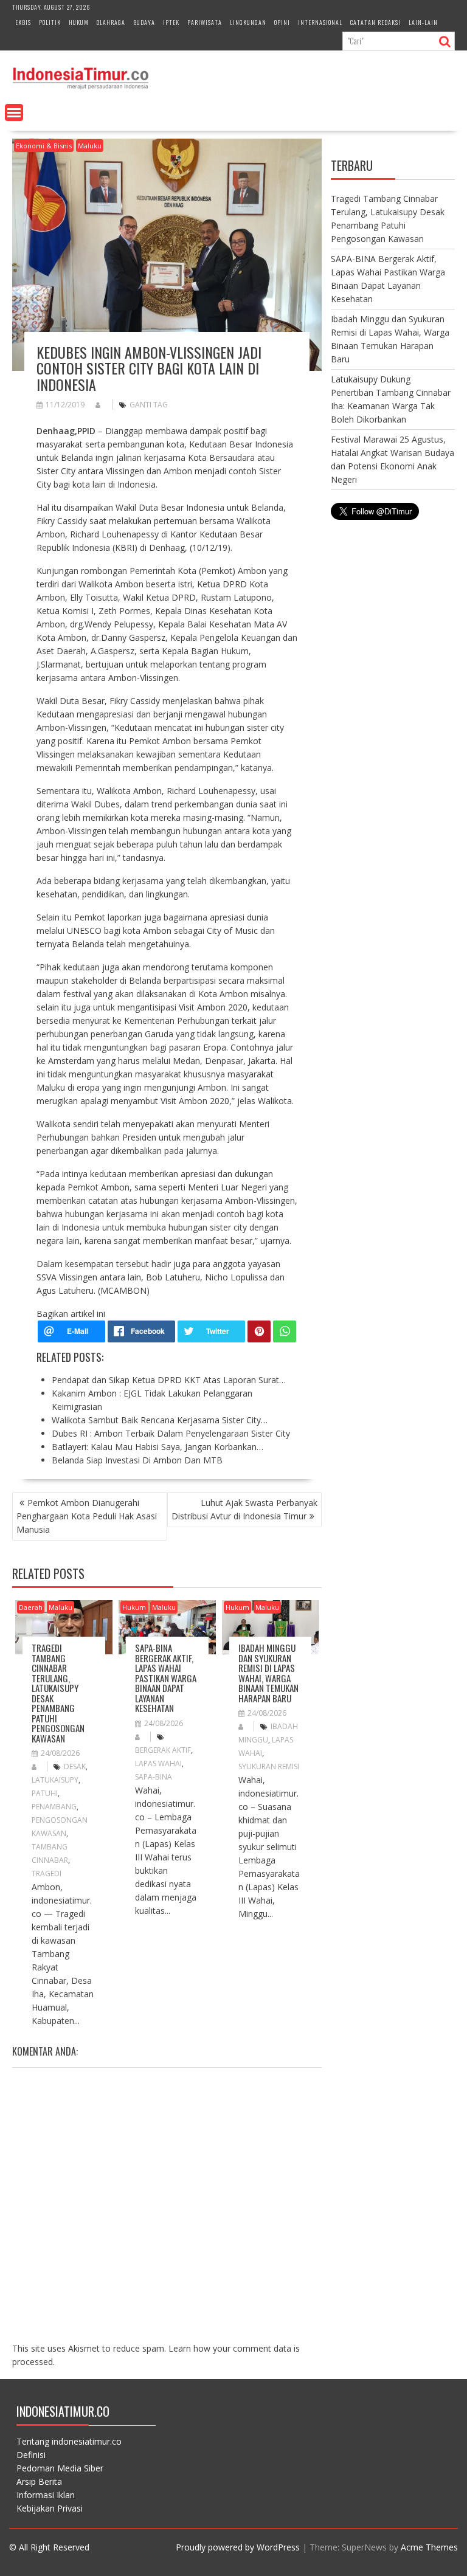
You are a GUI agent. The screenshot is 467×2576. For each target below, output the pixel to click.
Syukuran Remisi (269, 1766)
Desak (75, 1766)
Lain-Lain (423, 22)
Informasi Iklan (46, 2495)
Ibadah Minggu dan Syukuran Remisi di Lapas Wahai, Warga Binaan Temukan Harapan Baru (268, 1673)
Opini (282, 22)
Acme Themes (429, 2547)
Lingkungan (248, 22)
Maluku (90, 146)
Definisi (31, 2455)
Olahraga (111, 22)
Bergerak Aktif (163, 1750)
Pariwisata (205, 22)
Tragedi (47, 1873)
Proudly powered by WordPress (238, 2547)
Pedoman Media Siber (60, 2468)
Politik (50, 22)
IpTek (171, 22)
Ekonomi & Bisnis (44, 146)
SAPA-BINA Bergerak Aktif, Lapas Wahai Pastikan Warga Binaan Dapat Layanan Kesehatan (166, 1678)
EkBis (23, 22)
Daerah (31, 1607)
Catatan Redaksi (375, 22)
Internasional (320, 22)
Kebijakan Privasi (50, 2508)
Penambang (54, 1807)
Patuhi (45, 1793)
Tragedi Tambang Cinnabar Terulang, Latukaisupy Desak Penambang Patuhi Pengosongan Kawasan (58, 1693)
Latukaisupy (55, 1780)
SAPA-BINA (154, 1777)
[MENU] (14, 112)
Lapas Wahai (158, 1763)
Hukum (79, 22)
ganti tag (149, 405)
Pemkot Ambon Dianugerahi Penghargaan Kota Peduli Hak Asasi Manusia (87, 1516)
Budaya (144, 22)
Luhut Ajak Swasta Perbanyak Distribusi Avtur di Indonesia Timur (244, 1509)
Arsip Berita (39, 2481)
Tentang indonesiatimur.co (69, 2441)
